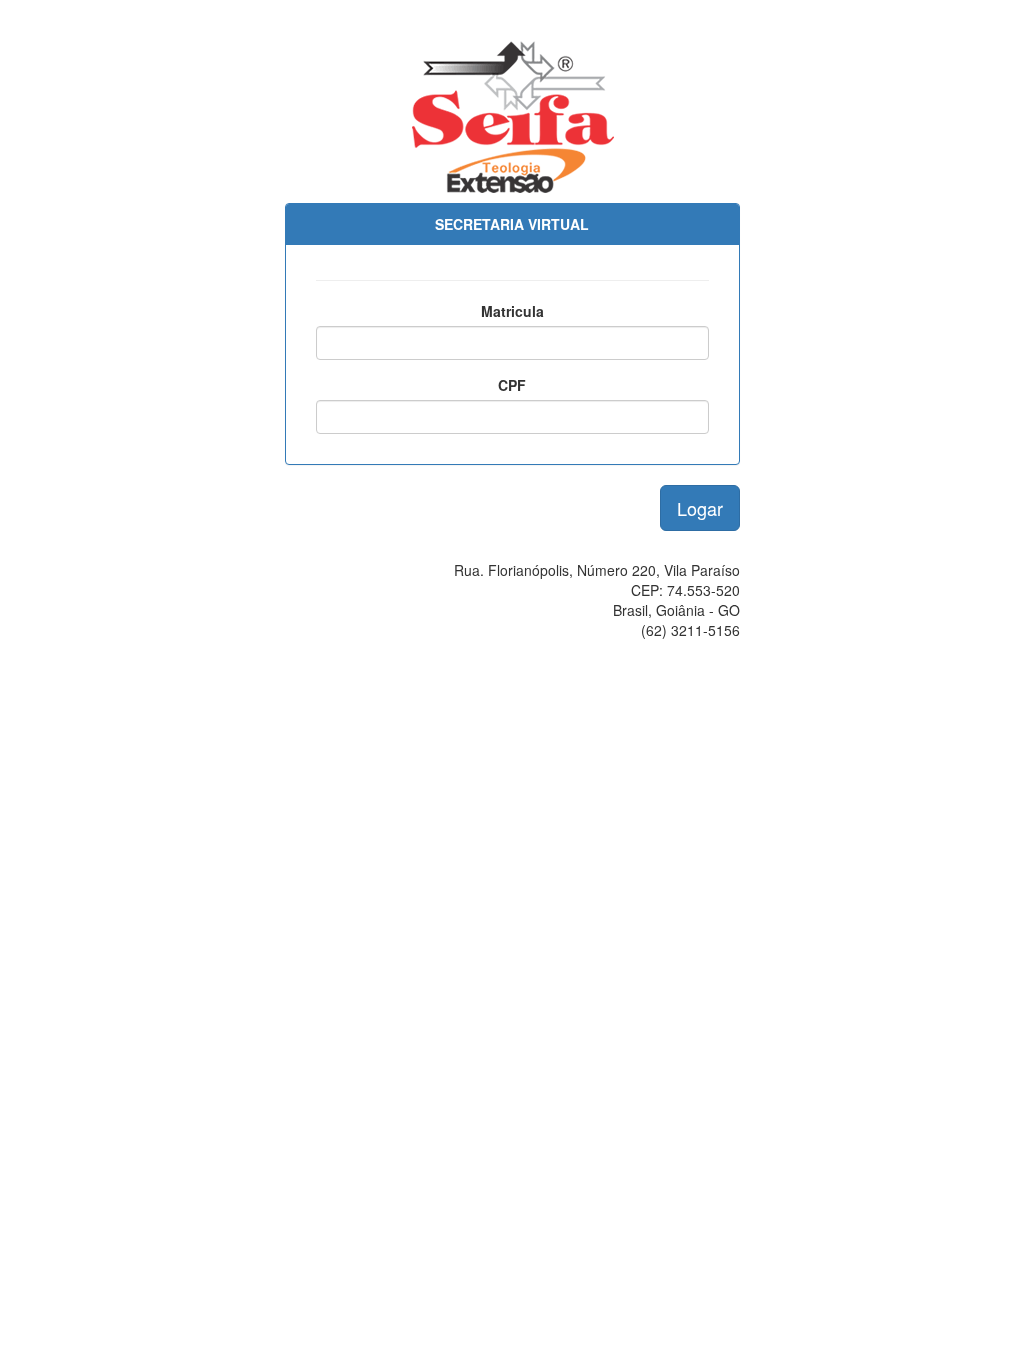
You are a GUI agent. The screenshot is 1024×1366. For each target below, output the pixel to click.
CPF (512, 385)
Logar (700, 508)
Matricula (512, 311)
